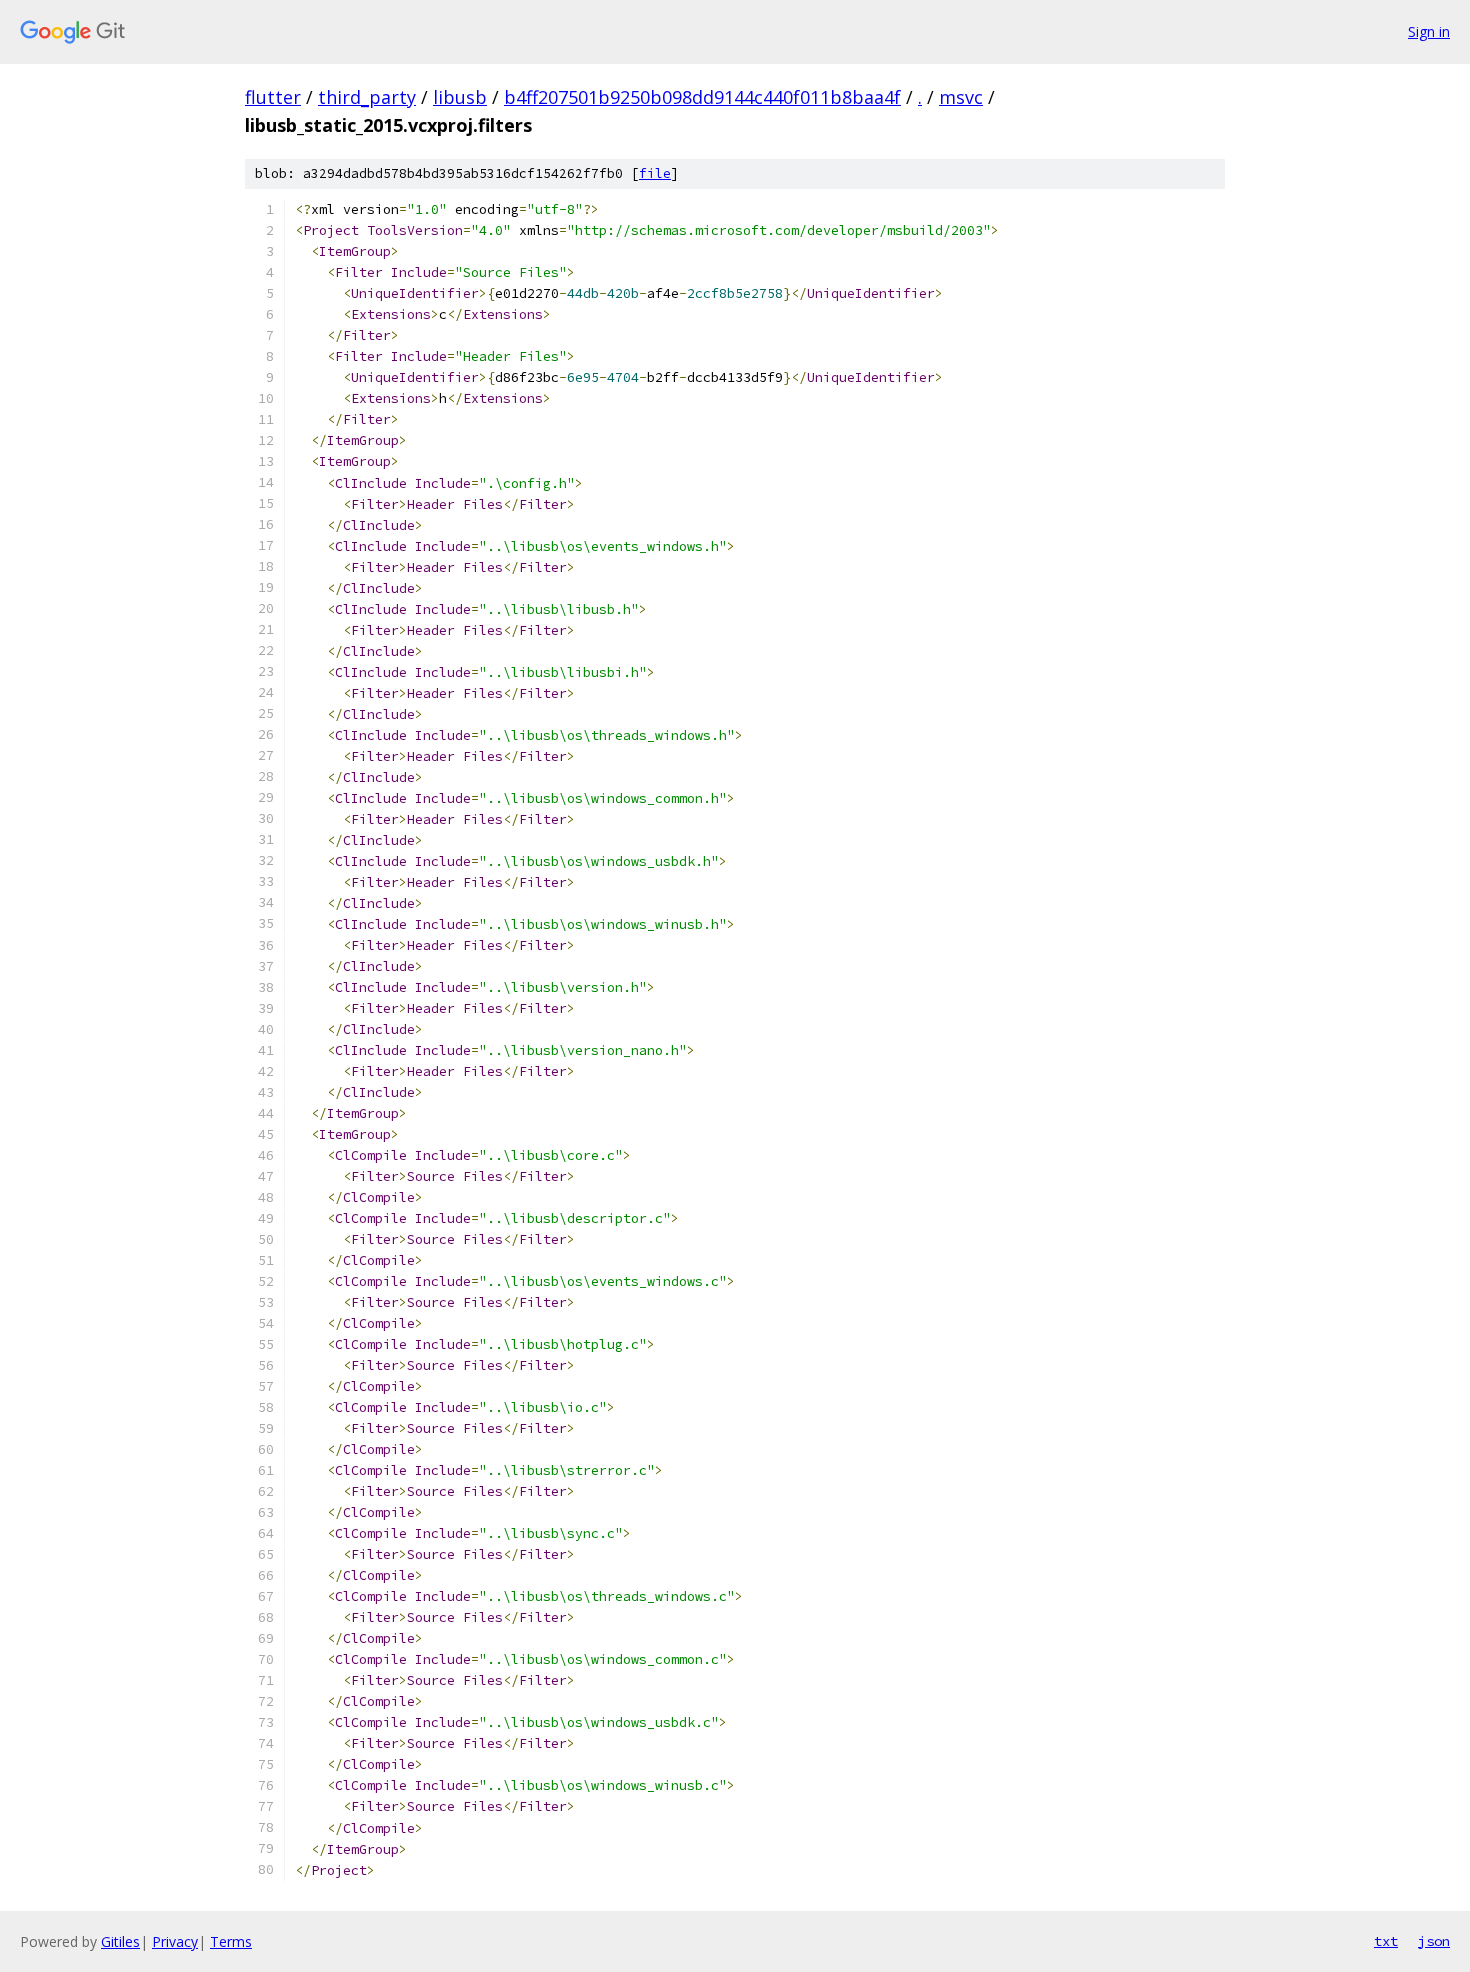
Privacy (175, 1941)
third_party (367, 97)
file (655, 173)
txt (1386, 1941)
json (1434, 1941)
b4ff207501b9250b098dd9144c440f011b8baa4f (702, 97)
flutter (273, 97)
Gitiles (120, 1941)
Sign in (1429, 31)
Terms (231, 1941)
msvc (961, 97)
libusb (460, 97)
